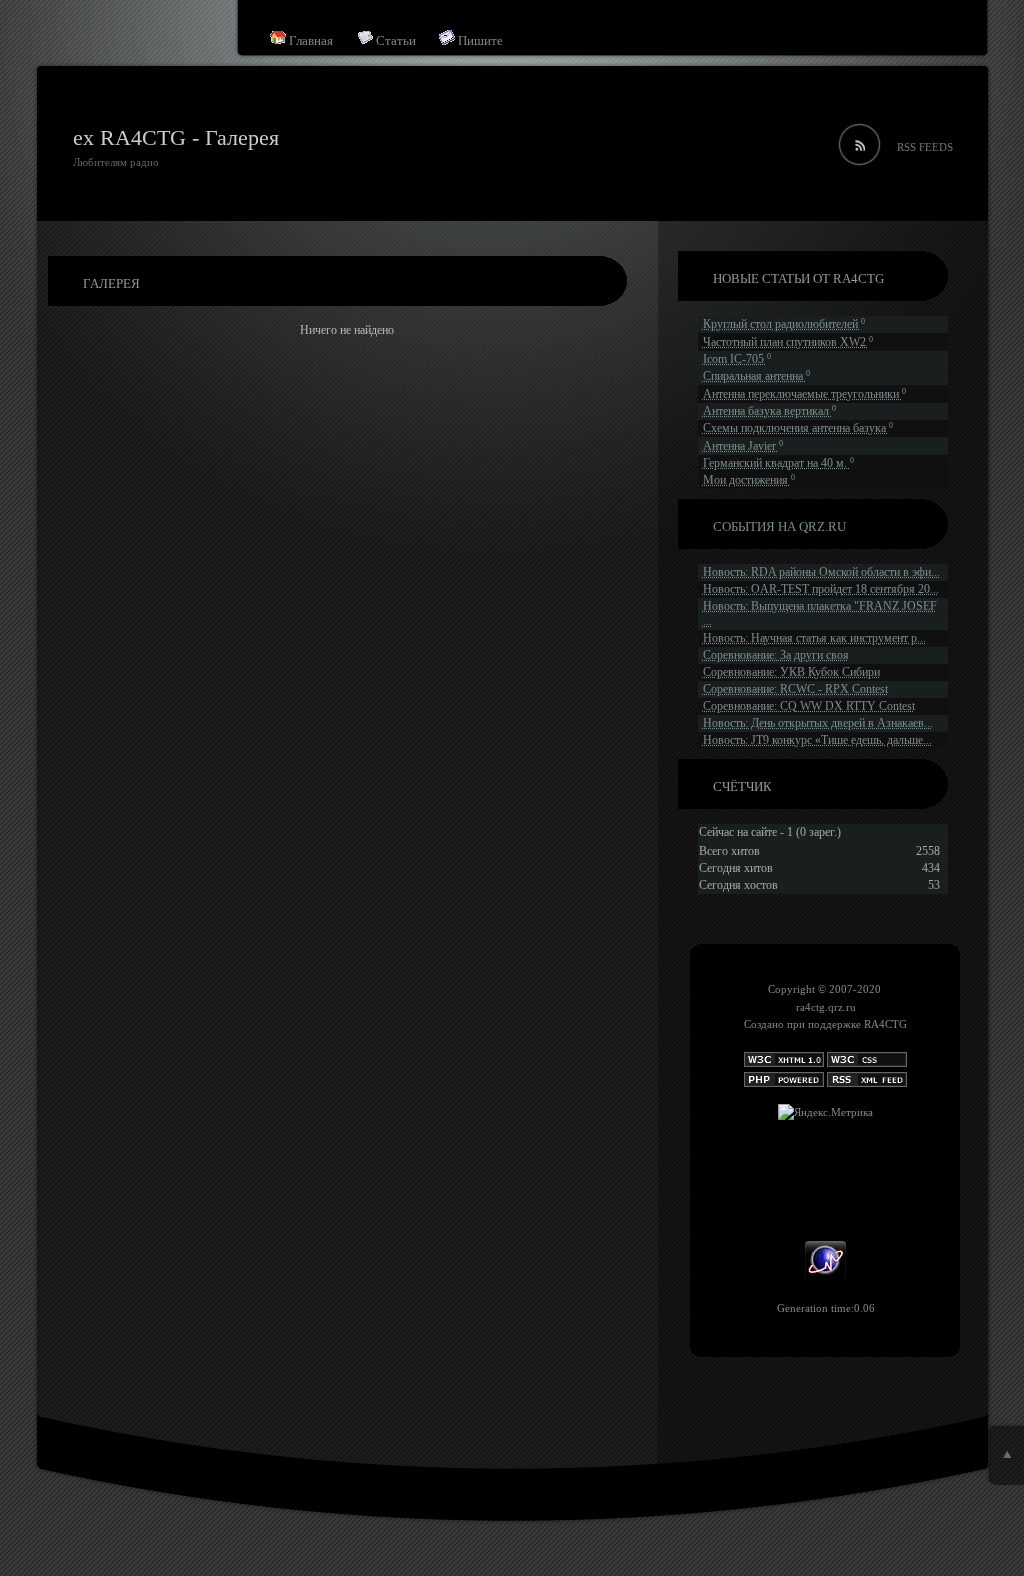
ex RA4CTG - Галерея (176, 137)
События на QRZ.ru (779, 526)
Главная (309, 40)
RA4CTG (885, 1024)
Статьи (394, 40)
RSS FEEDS (925, 147)
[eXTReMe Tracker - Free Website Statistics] (825, 1275)
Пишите (479, 40)
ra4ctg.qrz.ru (826, 1007)
